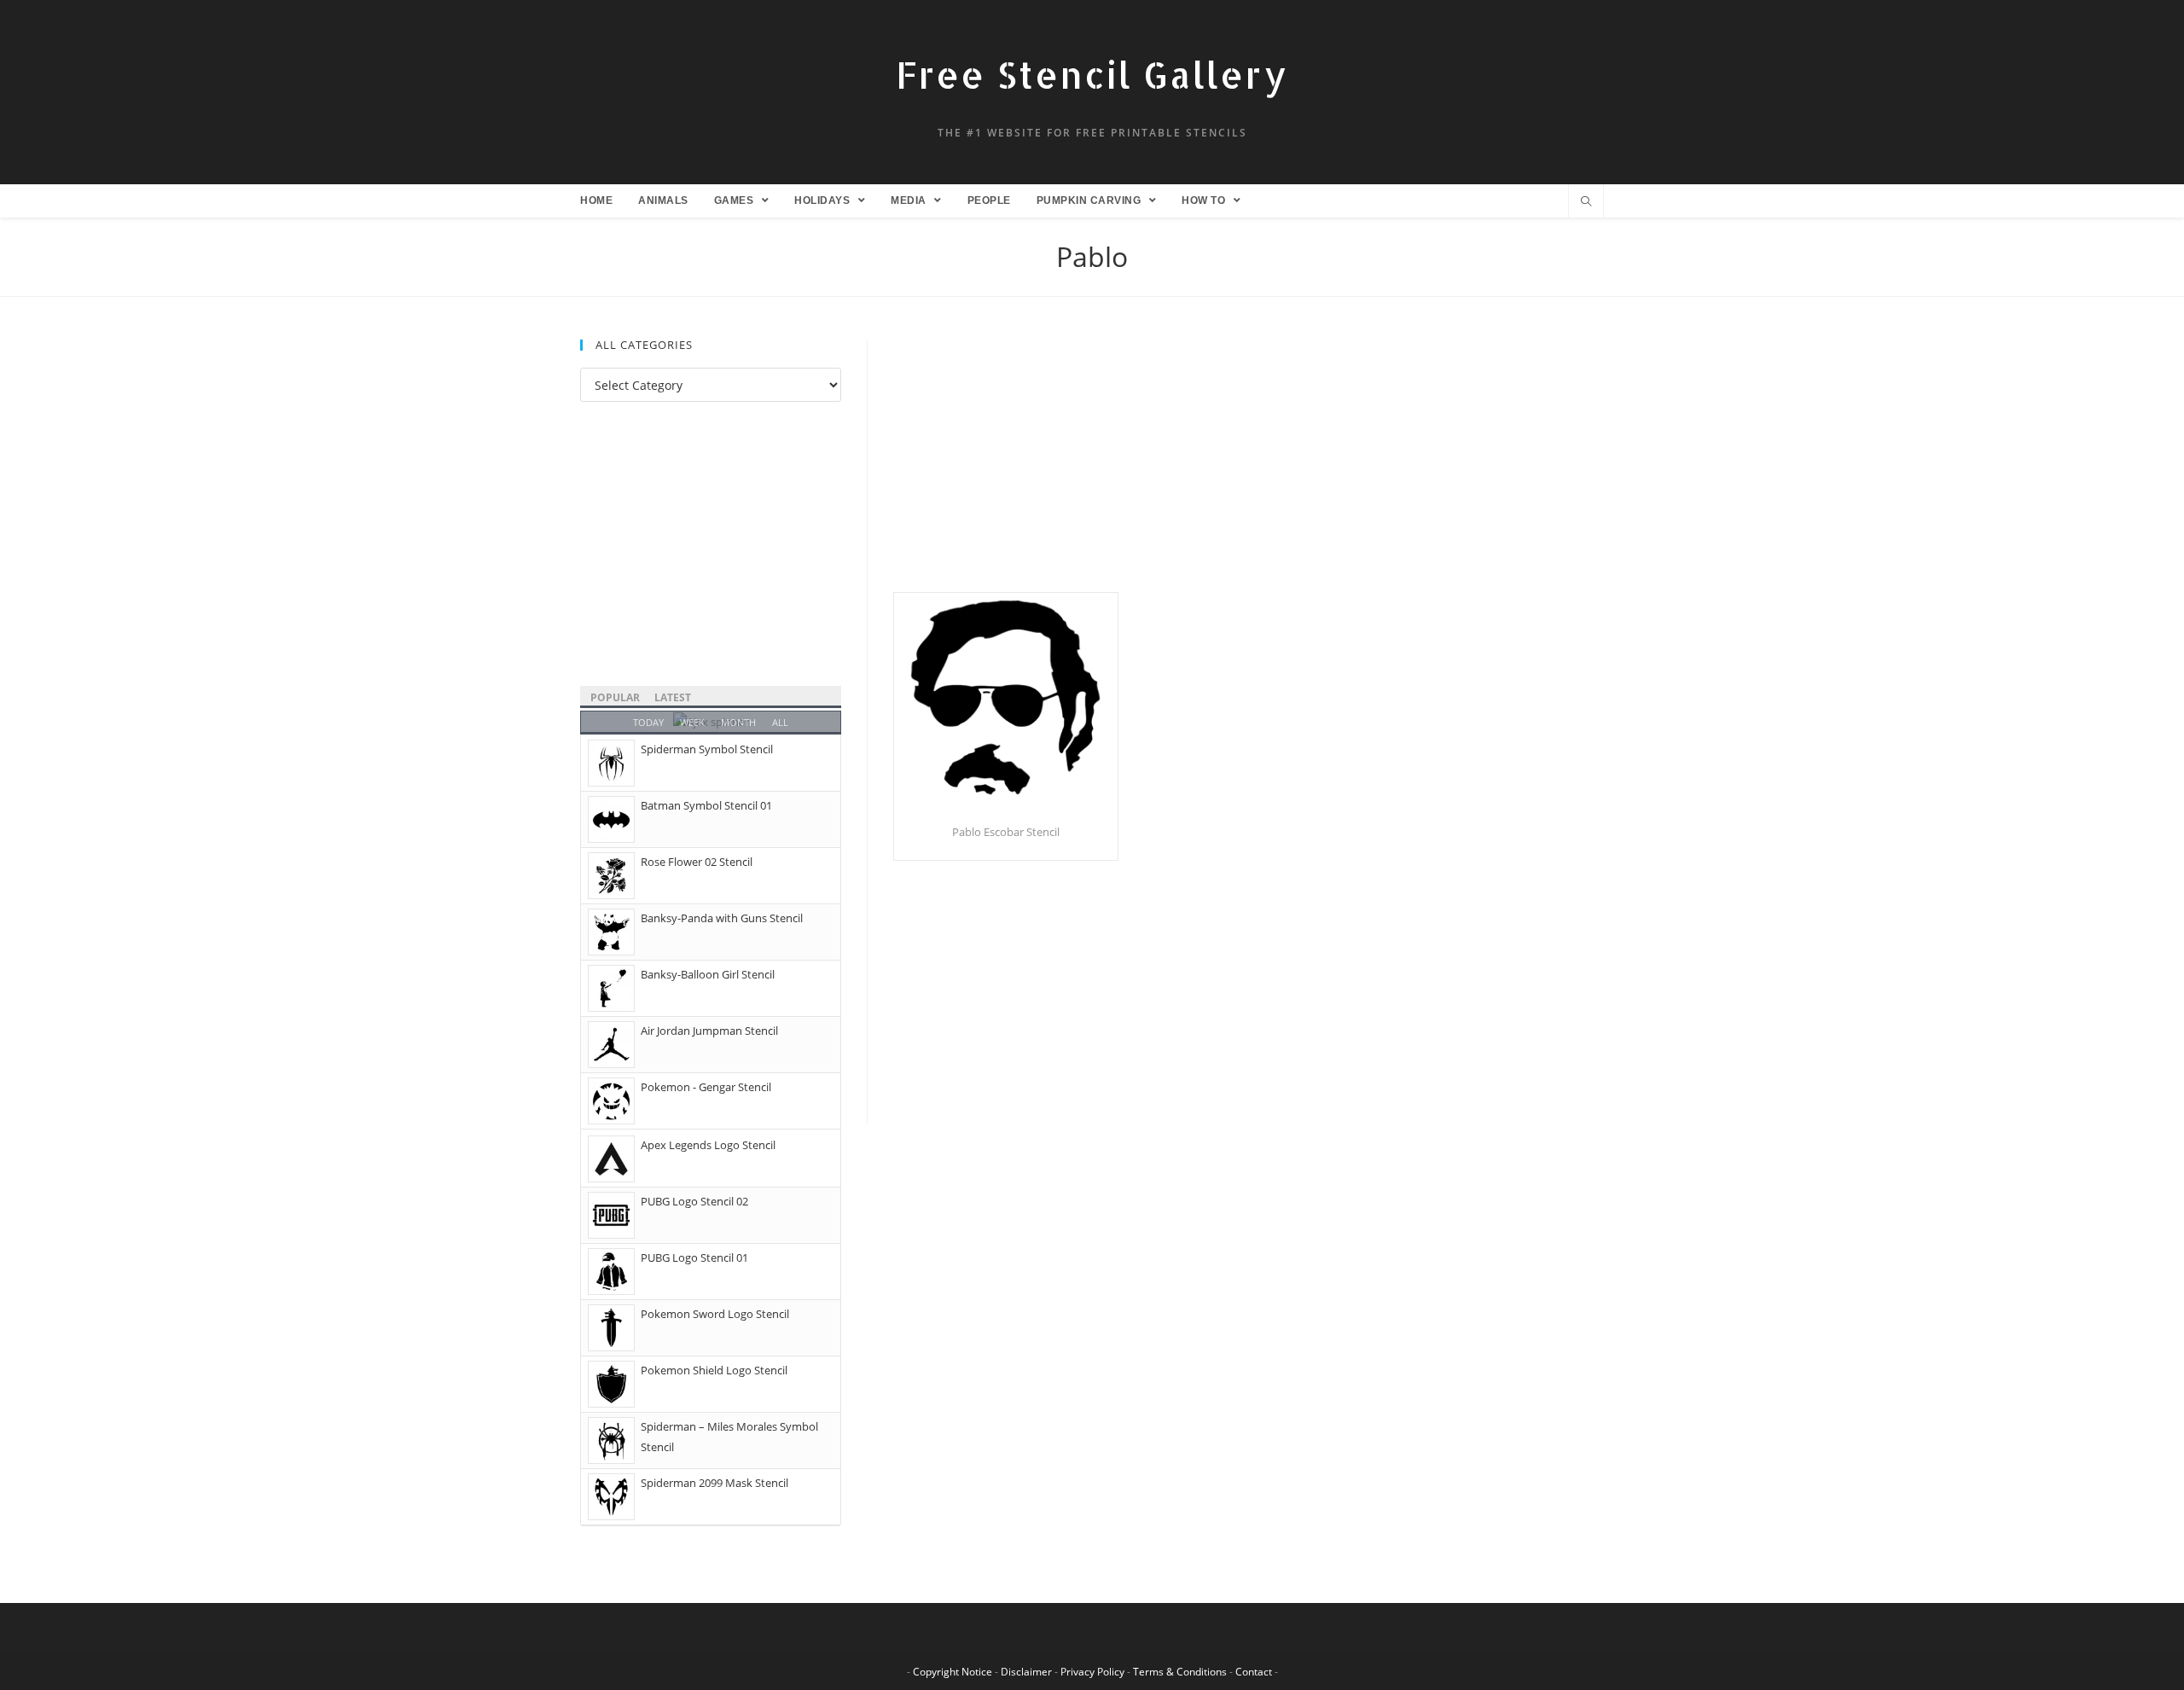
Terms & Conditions (1180, 1672)
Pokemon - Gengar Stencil (706, 1087)
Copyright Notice (953, 1672)
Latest (673, 697)
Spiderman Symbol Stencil (707, 749)
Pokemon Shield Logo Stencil (714, 1370)
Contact (1254, 1672)
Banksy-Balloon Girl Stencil (708, 974)
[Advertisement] (1249, 466)
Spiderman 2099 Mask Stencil (714, 1483)
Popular (615, 697)
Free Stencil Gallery (1092, 75)
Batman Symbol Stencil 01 (706, 805)
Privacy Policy (1092, 1672)
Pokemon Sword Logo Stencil (715, 1314)
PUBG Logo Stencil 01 (694, 1257)
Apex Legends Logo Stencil (708, 1145)
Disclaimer (1026, 1672)
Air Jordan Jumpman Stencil (709, 1031)
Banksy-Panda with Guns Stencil (722, 918)
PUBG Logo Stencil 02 (694, 1201)
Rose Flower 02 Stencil (697, 862)
